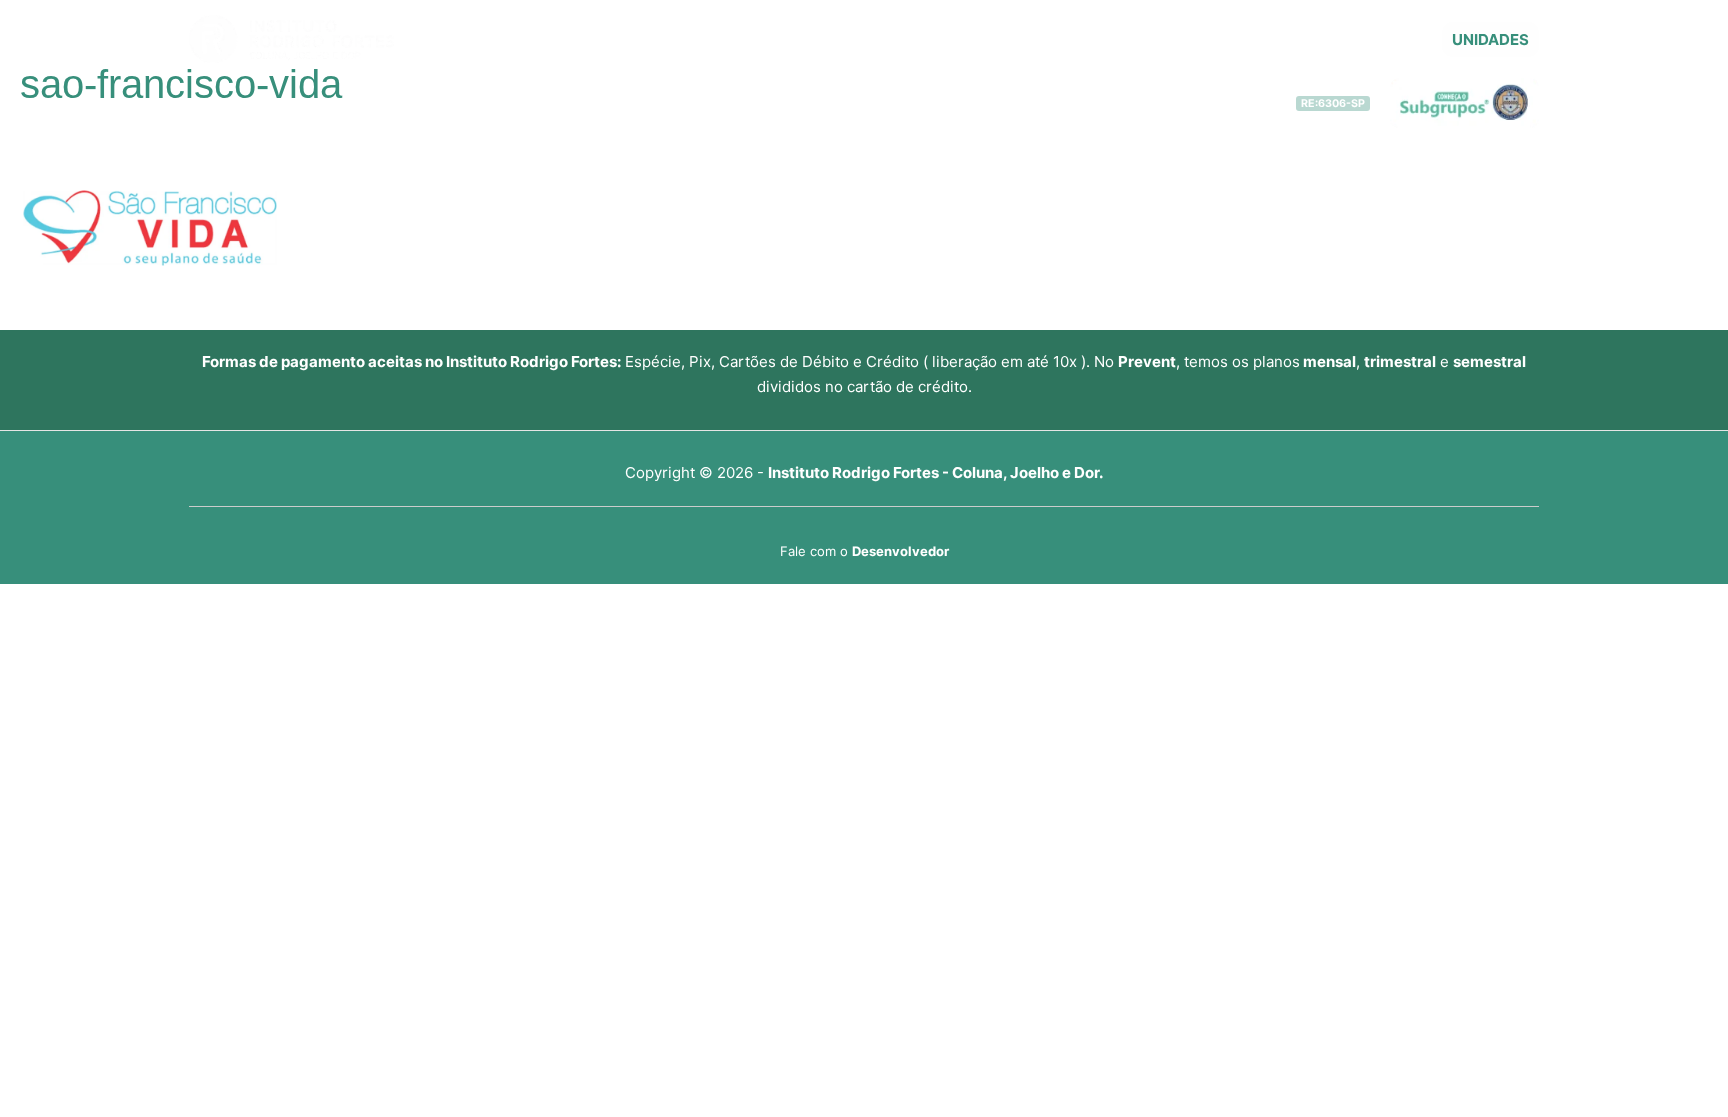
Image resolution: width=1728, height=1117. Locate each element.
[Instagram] (1413, 40)
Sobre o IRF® (719, 40)
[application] (775, 41)
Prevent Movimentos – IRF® (1149, 40)
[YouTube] (1353, 40)
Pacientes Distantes (969, 40)
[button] (1490, 39)
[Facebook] (1383, 40)
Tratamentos (842, 40)
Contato (1289, 40)
